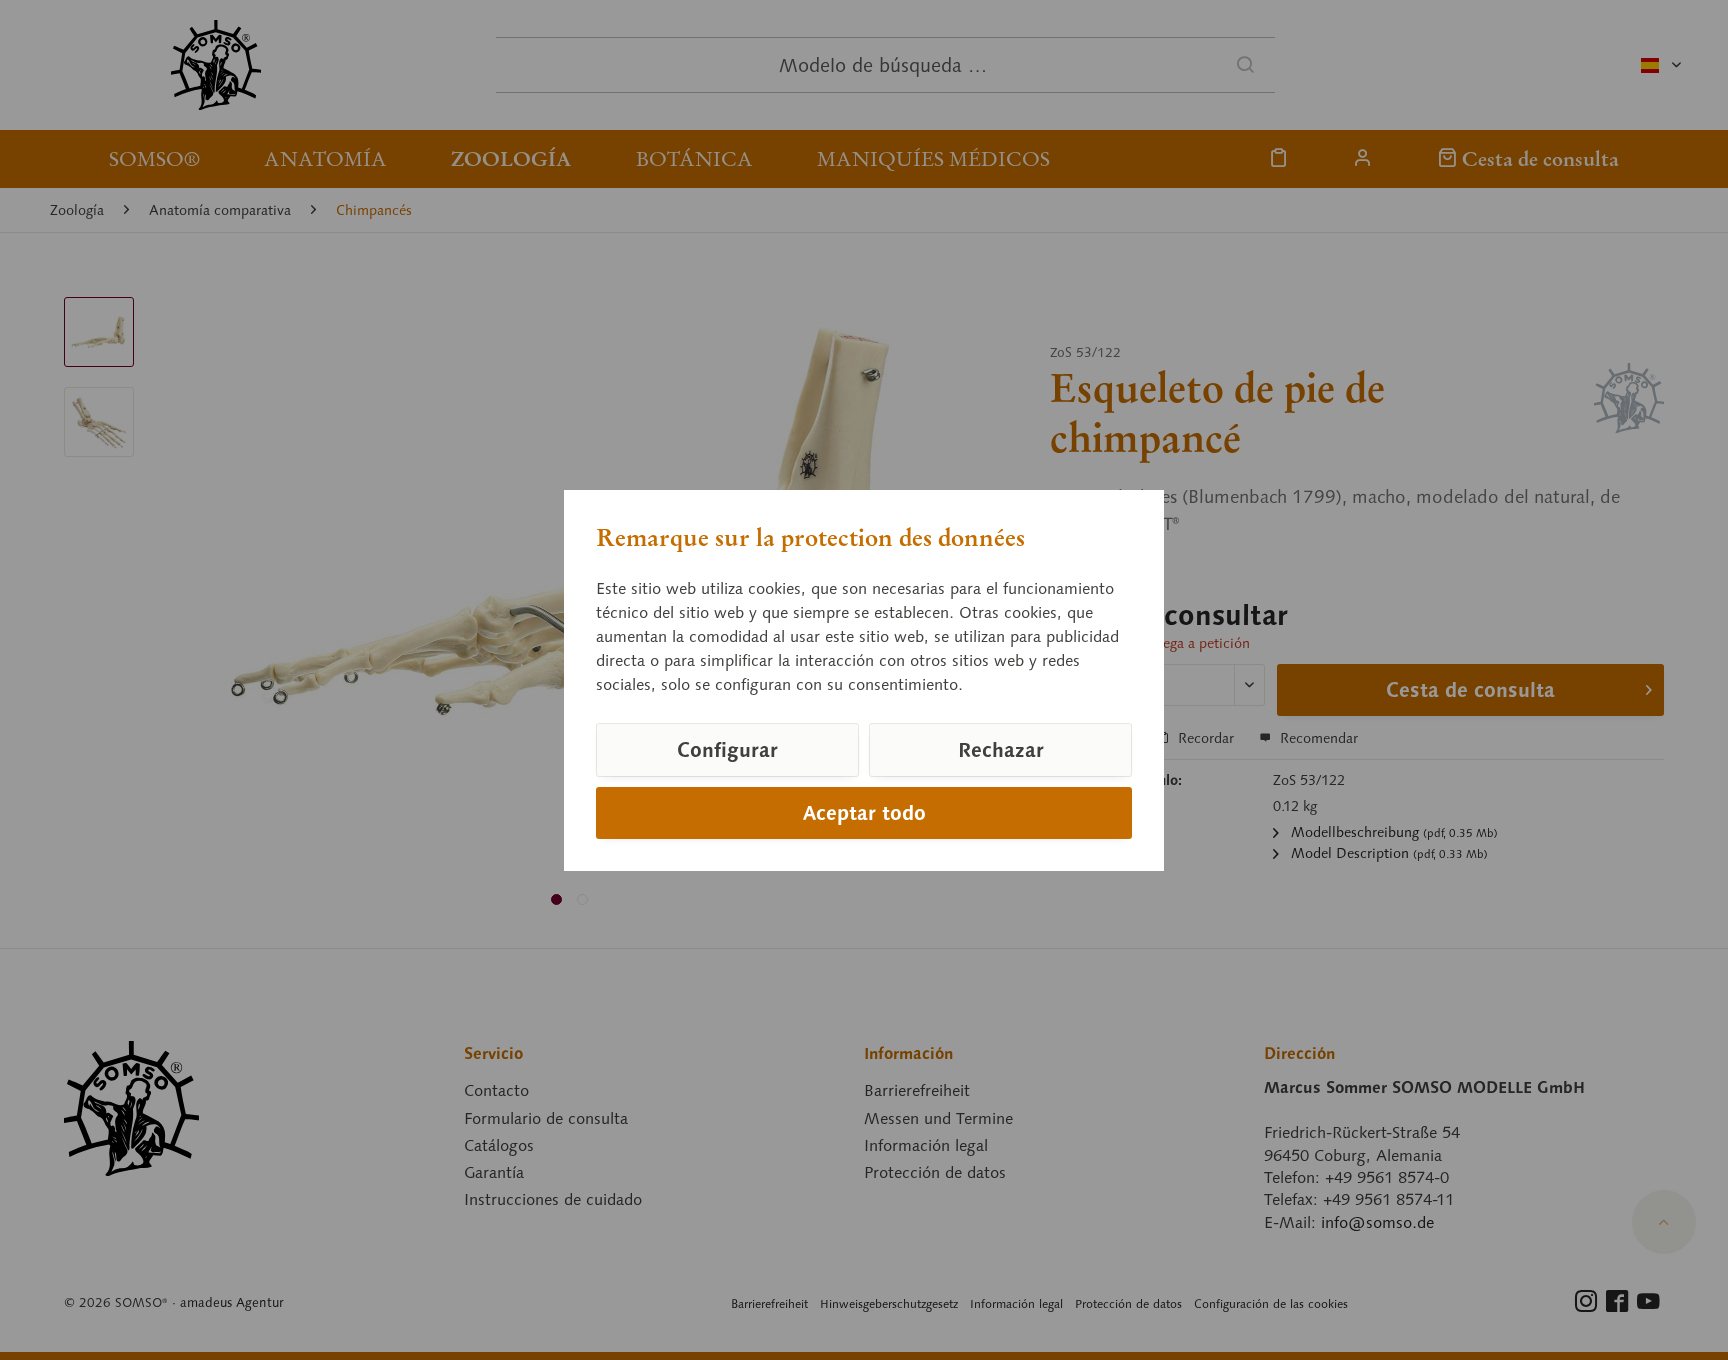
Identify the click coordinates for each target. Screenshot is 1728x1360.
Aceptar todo (864, 813)
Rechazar (1001, 750)
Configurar (727, 750)
